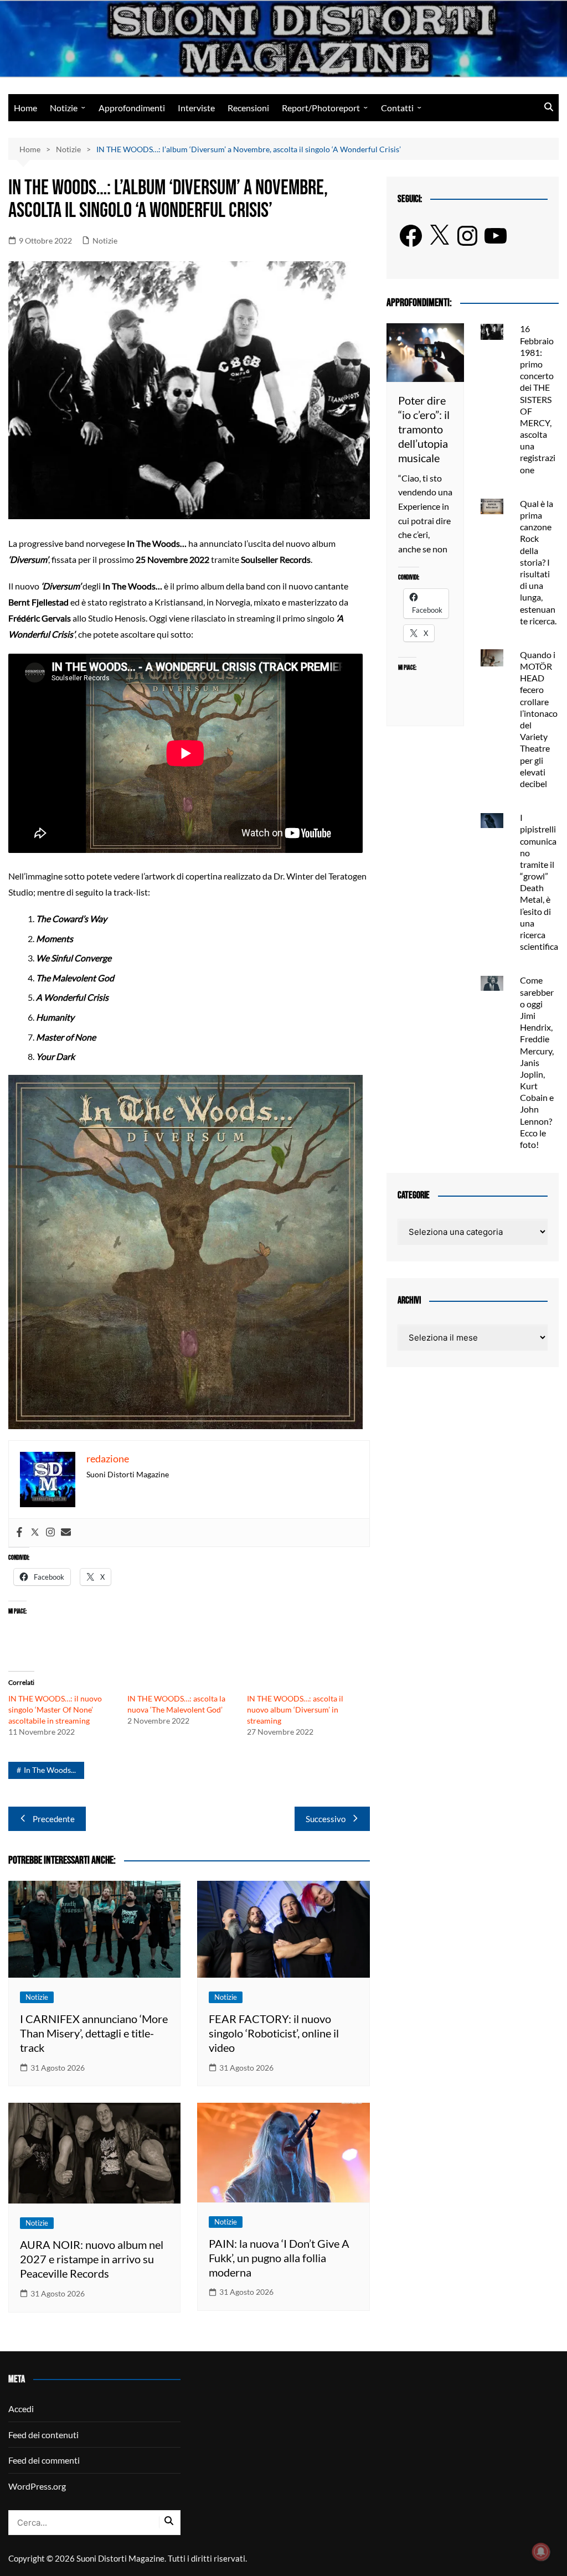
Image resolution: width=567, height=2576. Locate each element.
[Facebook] (19, 1533)
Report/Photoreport (321, 108)
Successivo (326, 1819)
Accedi (21, 2409)
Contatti (397, 108)
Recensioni (248, 108)
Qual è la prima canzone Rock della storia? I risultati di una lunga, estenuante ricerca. (538, 562)
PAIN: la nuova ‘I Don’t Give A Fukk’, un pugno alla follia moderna (279, 2258)
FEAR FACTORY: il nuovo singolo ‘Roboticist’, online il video (274, 2033)
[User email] (66, 1533)
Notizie (64, 108)
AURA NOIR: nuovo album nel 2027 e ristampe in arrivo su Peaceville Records (92, 2259)
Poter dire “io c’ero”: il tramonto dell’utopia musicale (424, 429)
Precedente (54, 1819)
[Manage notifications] (541, 2552)
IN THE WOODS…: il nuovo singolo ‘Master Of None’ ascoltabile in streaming (55, 1709)
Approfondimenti (132, 108)
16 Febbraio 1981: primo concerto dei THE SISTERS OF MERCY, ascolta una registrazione (538, 399)
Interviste (196, 108)
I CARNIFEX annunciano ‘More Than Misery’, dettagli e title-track (94, 2033)
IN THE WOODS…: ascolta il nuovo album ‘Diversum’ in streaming (295, 1709)
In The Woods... (50, 1770)
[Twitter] (35, 1533)
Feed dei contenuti (43, 2435)
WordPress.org (37, 2486)
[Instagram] (50, 1533)
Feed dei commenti (44, 2460)
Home (25, 108)
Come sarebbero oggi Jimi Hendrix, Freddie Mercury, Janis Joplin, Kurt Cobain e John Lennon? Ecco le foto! (537, 1062)
